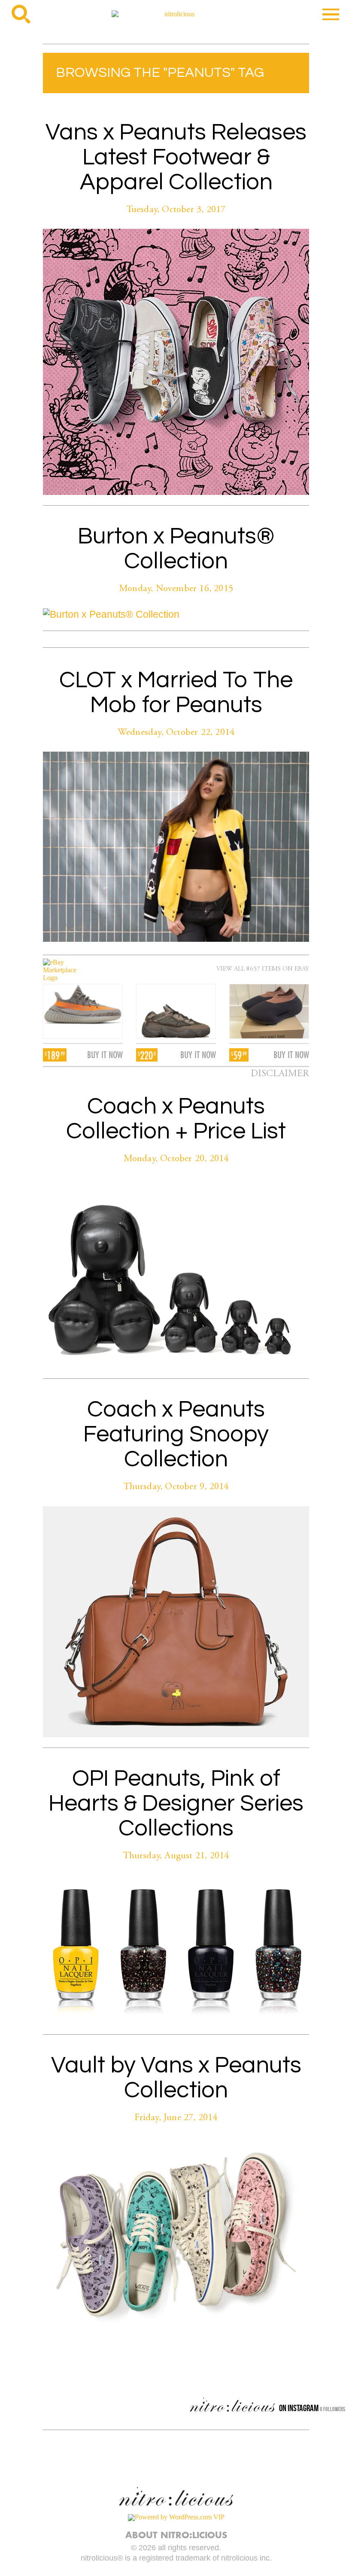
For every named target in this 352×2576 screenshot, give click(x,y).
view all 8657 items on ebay (263, 969)
